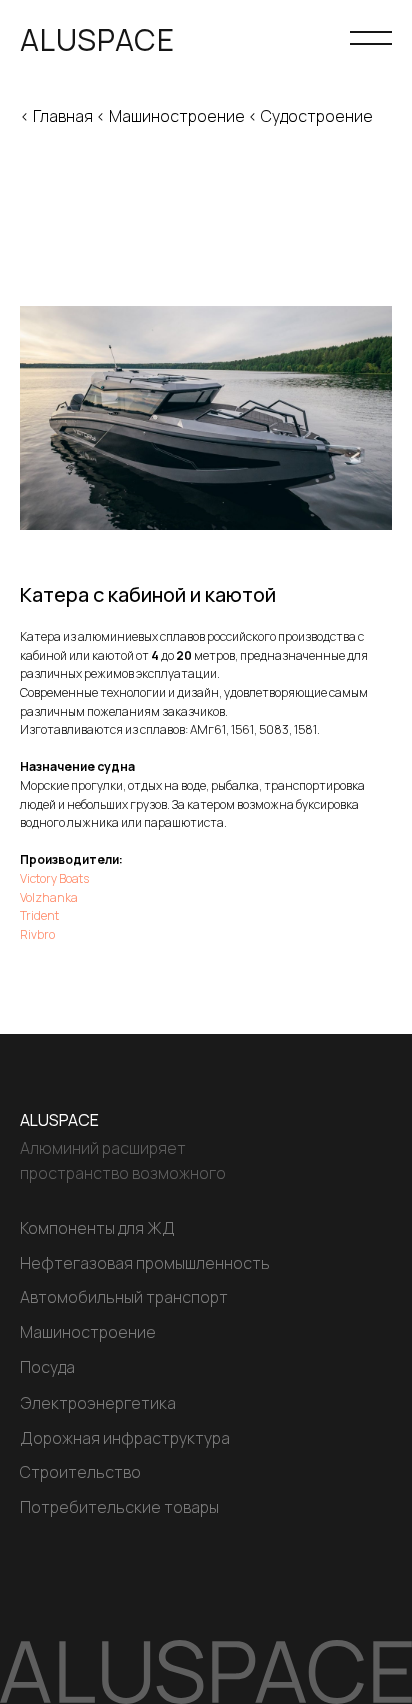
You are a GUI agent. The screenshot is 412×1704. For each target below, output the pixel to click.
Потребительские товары (119, 1507)
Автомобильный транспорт (124, 1297)
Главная (63, 116)
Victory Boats (54, 878)
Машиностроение (177, 116)
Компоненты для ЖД (97, 1228)
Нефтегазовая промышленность (145, 1263)
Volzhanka (49, 897)
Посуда (47, 1367)
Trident (39, 915)
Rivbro (37, 934)
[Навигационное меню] (371, 40)
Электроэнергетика (98, 1403)
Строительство (80, 1472)
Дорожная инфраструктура (125, 1438)
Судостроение (317, 116)
